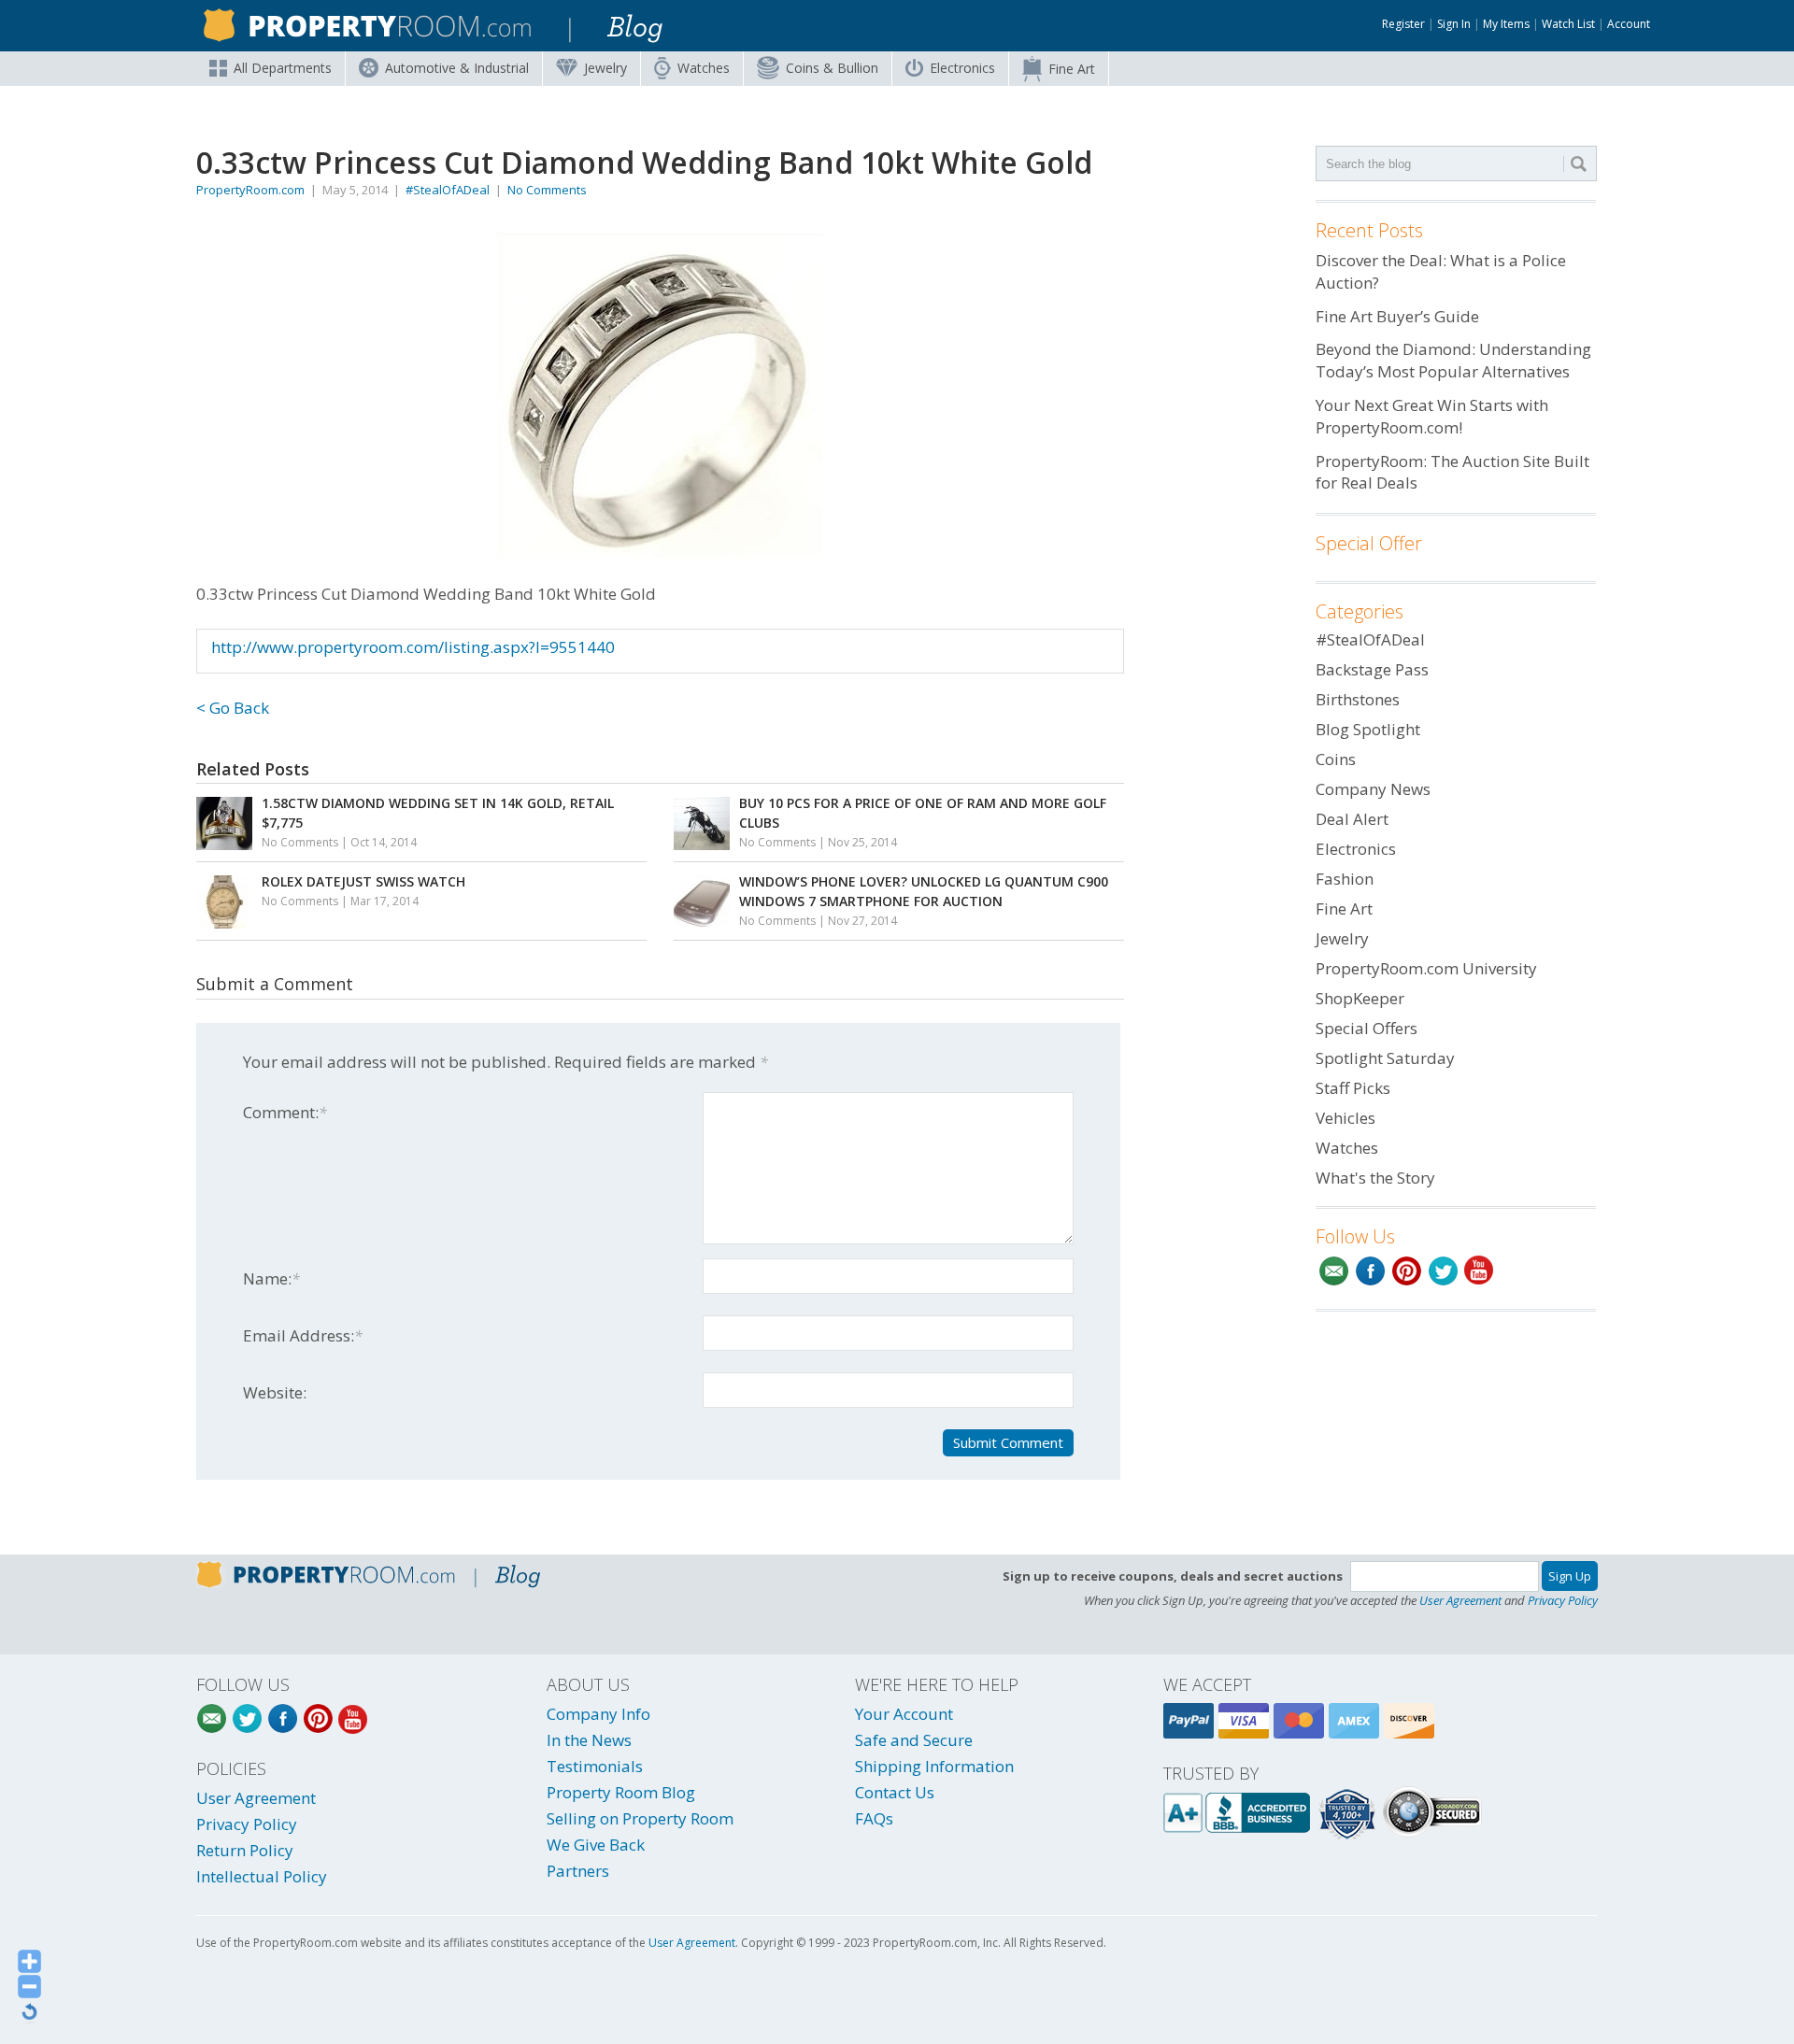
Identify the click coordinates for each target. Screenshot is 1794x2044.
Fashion (1345, 879)
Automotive (457, 68)
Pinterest (1407, 1271)
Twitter (1443, 1271)
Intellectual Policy (262, 1876)
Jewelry (605, 68)
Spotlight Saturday (1385, 1058)
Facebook (1370, 1271)
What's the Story (1375, 1178)
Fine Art (1072, 69)
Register (1403, 24)
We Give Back (596, 1845)
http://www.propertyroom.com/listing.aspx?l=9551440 (413, 647)
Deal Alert (1352, 819)
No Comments (547, 190)
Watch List (1568, 24)
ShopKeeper (1360, 998)
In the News (589, 1740)
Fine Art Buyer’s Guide (1397, 316)
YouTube (1480, 1271)
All (283, 68)
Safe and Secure (914, 1740)
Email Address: (303, 1335)
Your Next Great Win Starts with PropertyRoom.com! (1432, 416)
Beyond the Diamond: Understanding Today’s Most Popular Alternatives (1453, 360)
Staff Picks (1353, 1088)
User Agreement (1460, 1600)
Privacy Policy (1563, 1600)
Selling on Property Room (640, 1818)
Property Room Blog (621, 1792)
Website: (275, 1392)
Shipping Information (934, 1766)
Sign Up (1570, 1576)
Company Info (598, 1714)
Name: (271, 1278)
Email (1334, 1271)
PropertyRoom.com (250, 190)
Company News (1373, 789)
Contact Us (895, 1792)
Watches (704, 68)
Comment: (285, 1112)
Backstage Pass (1372, 669)
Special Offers (1367, 1028)
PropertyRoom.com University (1426, 968)
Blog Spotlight (1368, 729)
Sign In (1454, 24)
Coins (832, 68)
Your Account (904, 1714)
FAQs (874, 1818)
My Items (1506, 24)
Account (1629, 24)
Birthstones (1358, 699)
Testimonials (595, 1766)
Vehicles (1345, 1118)
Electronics (962, 68)
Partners (578, 1871)
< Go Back (233, 708)
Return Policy (245, 1850)
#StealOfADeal (448, 190)
